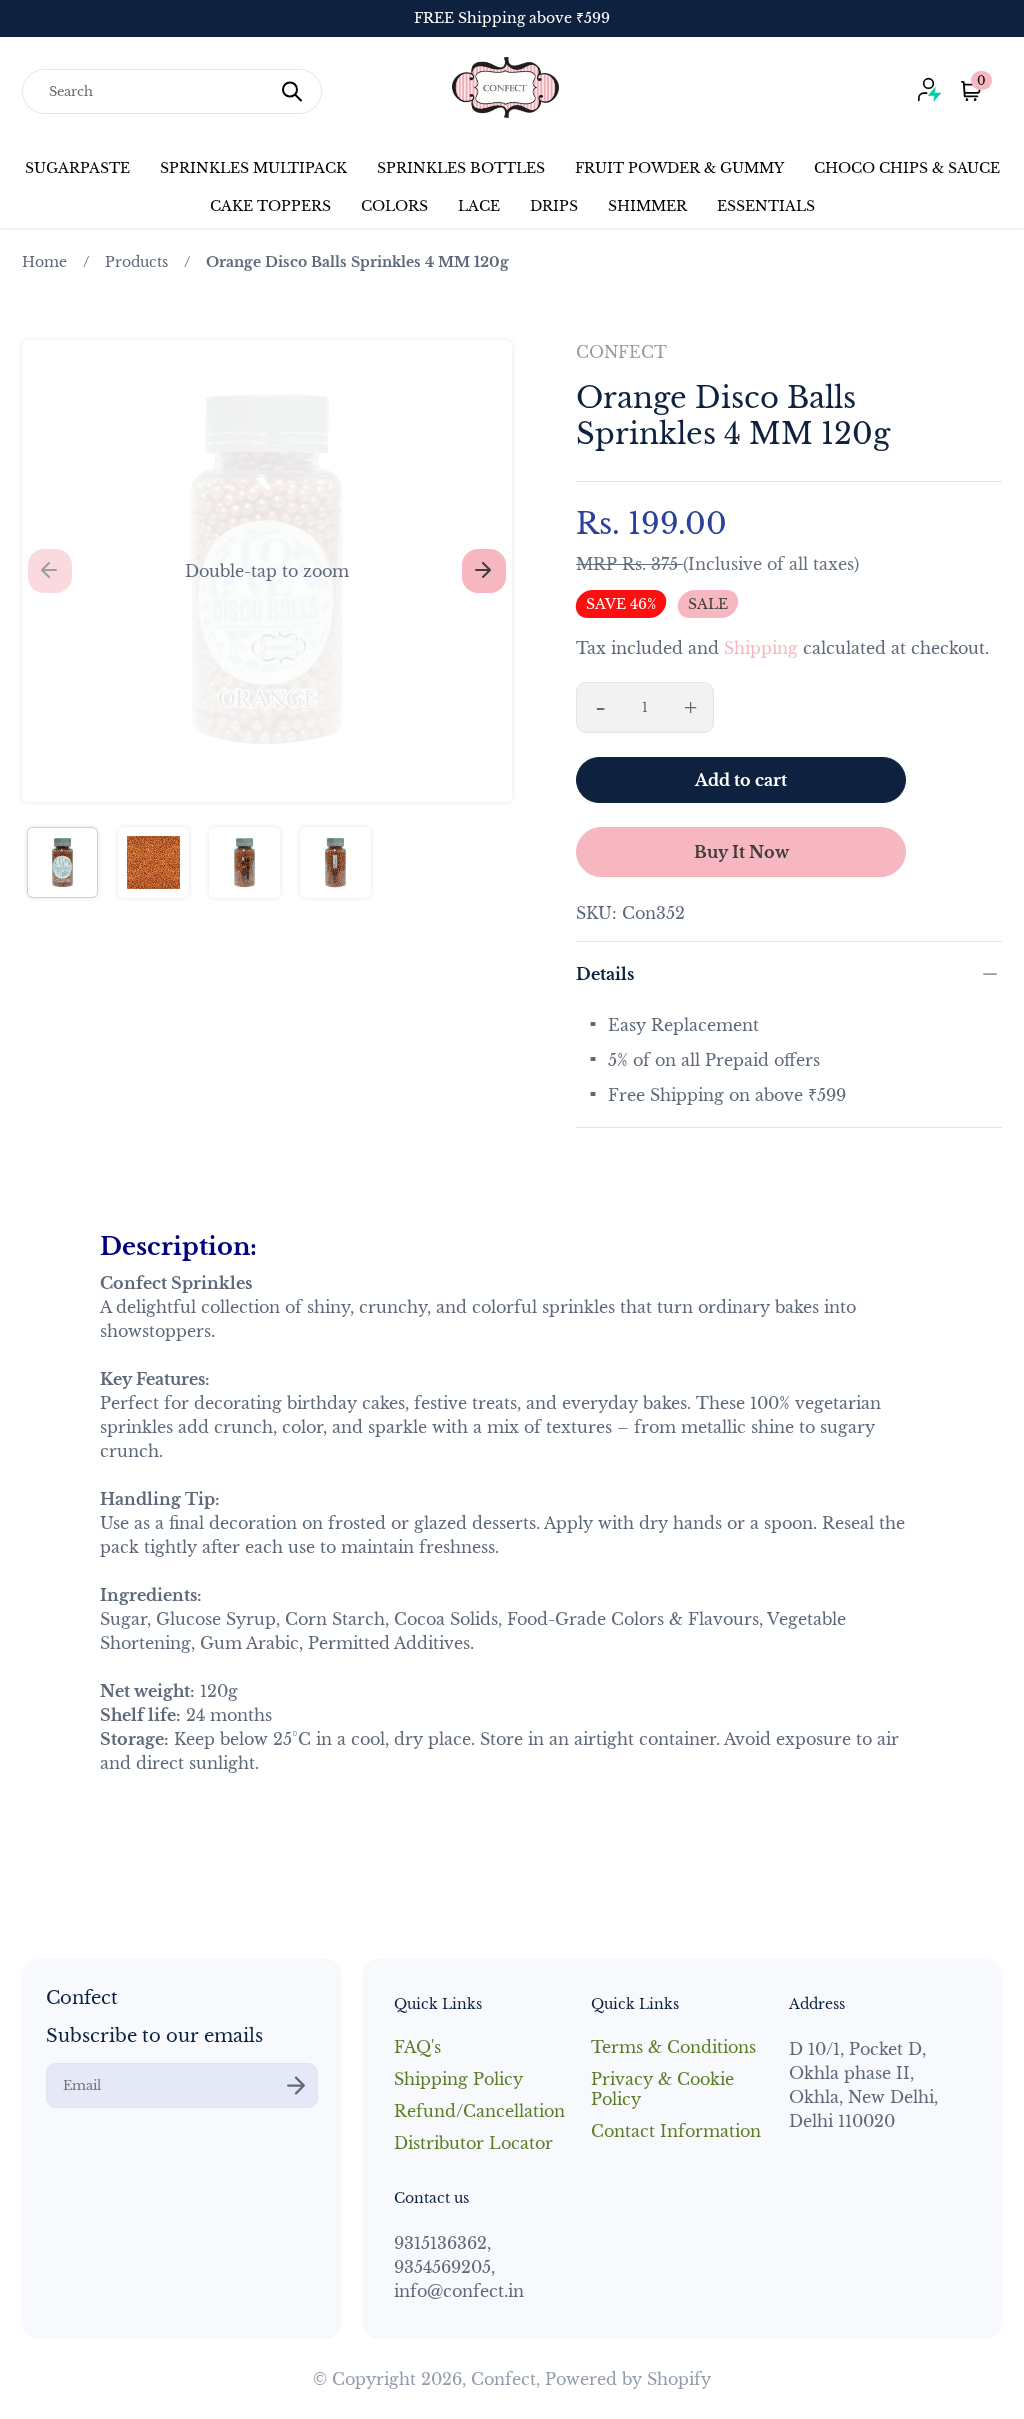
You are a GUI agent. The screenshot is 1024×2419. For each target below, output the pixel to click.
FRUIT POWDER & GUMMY (679, 168)
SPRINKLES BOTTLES (461, 168)
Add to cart (741, 780)
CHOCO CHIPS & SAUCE (907, 168)
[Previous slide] (50, 571)
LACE (479, 206)
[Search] (292, 91)
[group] (62, 862)
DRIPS (554, 206)
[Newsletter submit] (296, 2085)
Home (44, 262)
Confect (503, 2379)
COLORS (394, 206)
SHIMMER (647, 206)
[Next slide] (484, 571)
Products (136, 262)
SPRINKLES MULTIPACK (253, 168)
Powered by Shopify (628, 2379)
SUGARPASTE (77, 168)
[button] (267, 571)
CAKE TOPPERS (270, 206)
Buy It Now (741, 852)
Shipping (761, 648)
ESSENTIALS (766, 206)
